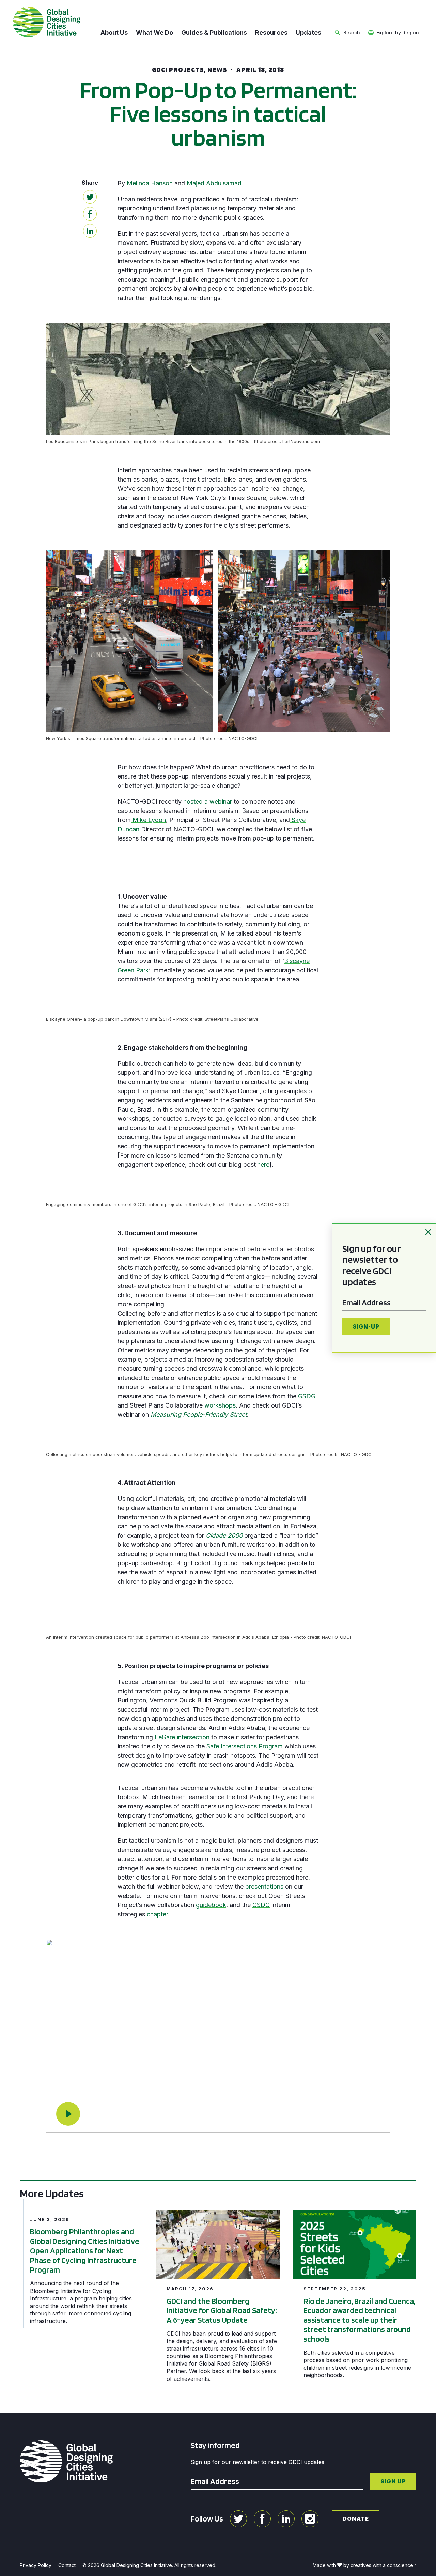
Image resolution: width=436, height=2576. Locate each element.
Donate (356, 2519)
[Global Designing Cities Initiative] (47, 22)
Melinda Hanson (150, 183)
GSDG (307, 1396)
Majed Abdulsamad (214, 183)
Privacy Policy (36, 2565)
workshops (220, 1405)
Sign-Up (366, 1326)
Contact (67, 2565)
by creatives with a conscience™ (380, 2565)
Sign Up (393, 2481)
